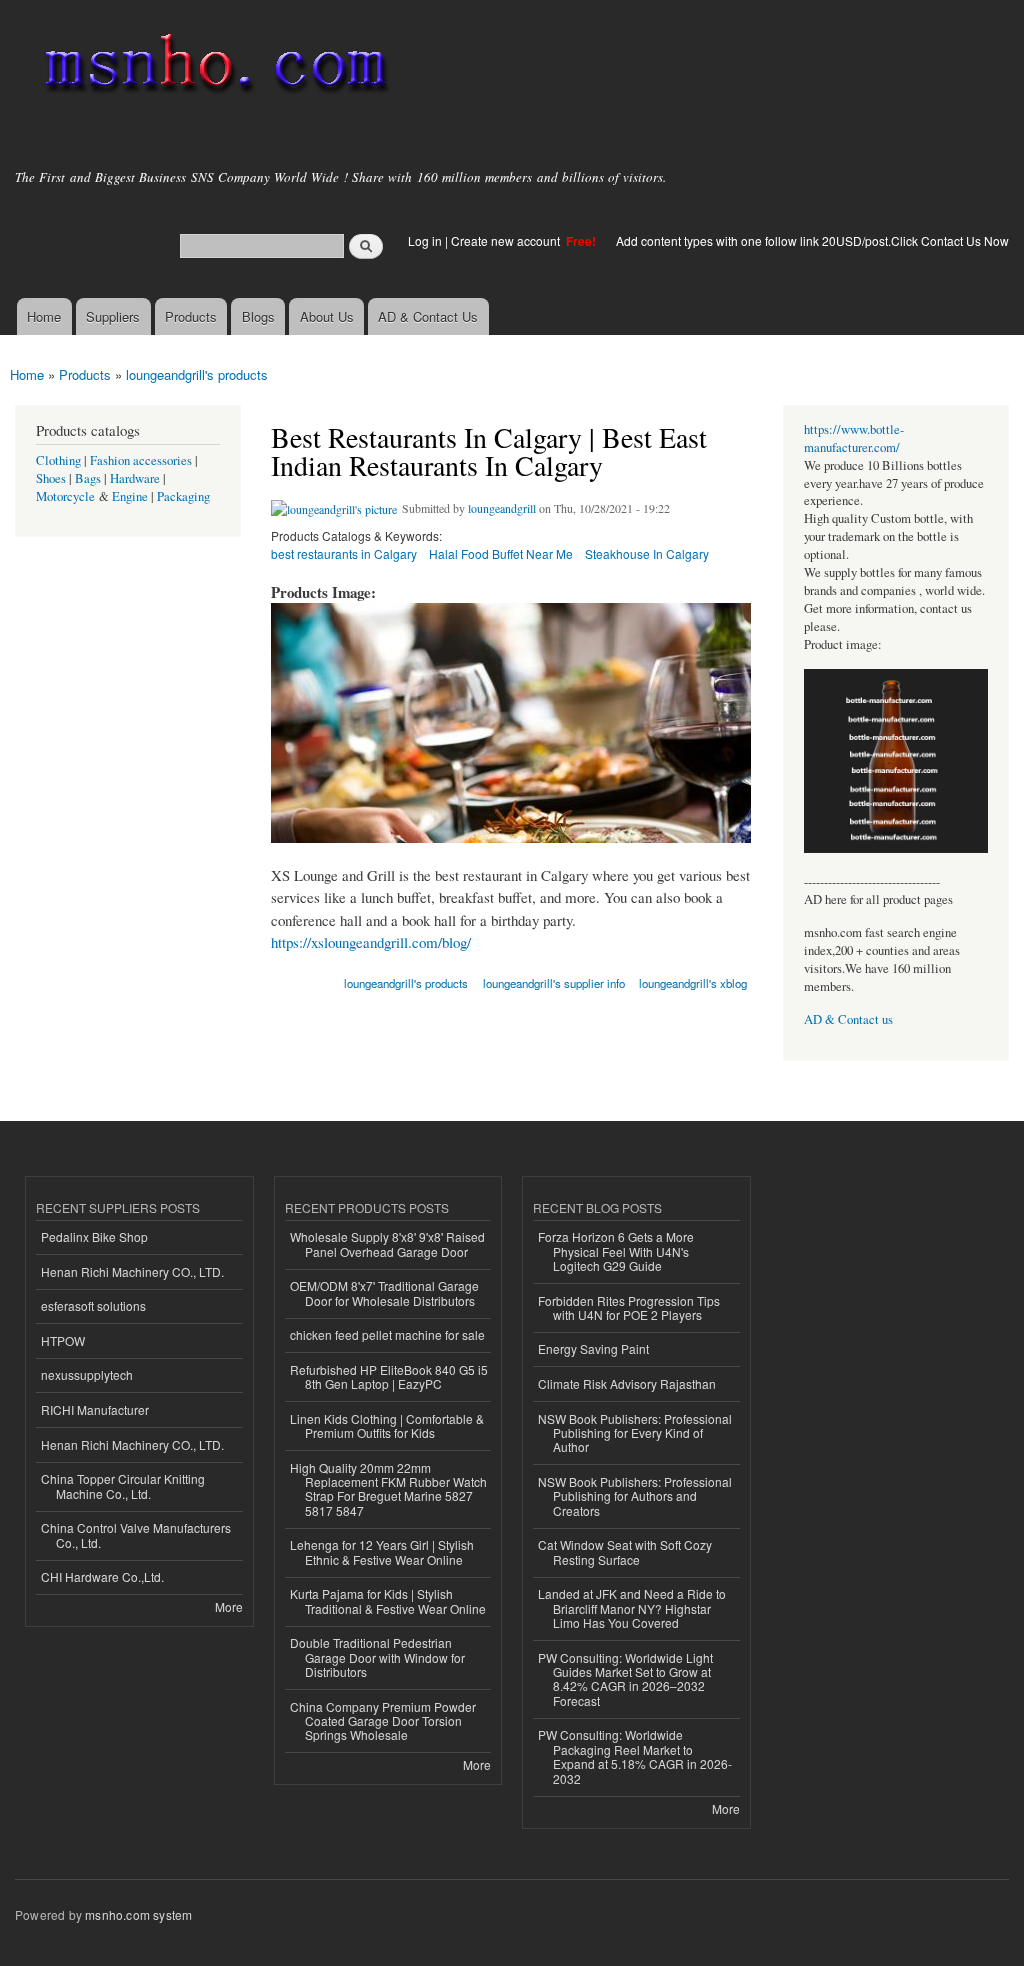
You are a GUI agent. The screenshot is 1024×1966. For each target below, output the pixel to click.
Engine (130, 496)
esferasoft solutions (93, 1305)
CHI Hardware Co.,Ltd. (102, 1576)
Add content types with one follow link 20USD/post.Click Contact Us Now (812, 240)
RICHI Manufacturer (95, 1409)
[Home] (212, 67)
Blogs (258, 316)
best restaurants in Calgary (344, 553)
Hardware (135, 478)
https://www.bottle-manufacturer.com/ (854, 438)
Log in (425, 240)
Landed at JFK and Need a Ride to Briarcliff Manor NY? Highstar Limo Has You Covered (632, 1608)
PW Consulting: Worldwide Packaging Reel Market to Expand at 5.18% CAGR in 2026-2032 (635, 1756)
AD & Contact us (848, 1019)
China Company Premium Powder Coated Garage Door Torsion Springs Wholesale (383, 1721)
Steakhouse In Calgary (647, 553)
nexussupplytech (87, 1374)
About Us (327, 316)
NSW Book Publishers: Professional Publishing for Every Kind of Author (635, 1433)
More (229, 1606)
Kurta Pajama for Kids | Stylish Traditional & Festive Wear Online (388, 1600)
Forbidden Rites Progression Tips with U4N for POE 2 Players (629, 1307)
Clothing (58, 460)
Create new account (507, 240)
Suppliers (113, 316)
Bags (88, 478)
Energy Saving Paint (593, 1348)
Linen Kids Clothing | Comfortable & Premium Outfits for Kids (387, 1425)
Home (44, 316)
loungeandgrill (502, 508)
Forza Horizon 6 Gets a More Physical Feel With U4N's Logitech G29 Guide (616, 1251)
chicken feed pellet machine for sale (387, 1334)
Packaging (183, 496)
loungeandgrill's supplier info (554, 983)
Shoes (51, 478)
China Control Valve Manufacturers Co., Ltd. (136, 1534)
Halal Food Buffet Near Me (501, 553)
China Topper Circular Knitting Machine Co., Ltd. (123, 1485)
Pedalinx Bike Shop (94, 1236)
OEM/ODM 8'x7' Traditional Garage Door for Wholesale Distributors (384, 1292)
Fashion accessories (141, 460)
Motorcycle (65, 496)
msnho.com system (138, 1914)
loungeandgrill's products (197, 374)
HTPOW (63, 1340)
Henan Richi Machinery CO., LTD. (132, 1271)
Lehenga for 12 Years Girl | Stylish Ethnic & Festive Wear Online (382, 1551)
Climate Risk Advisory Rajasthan (627, 1383)
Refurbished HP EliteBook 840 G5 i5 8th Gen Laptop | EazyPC (389, 1376)
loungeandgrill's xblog (693, 983)
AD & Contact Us (428, 316)
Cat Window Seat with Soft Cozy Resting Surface (625, 1551)
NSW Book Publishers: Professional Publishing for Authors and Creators (635, 1496)
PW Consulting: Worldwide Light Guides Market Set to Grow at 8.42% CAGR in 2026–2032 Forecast (625, 1679)
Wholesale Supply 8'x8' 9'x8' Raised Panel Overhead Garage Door (387, 1243)
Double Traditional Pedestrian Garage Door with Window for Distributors (377, 1657)
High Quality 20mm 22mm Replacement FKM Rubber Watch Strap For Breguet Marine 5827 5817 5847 (388, 1489)
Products (191, 316)
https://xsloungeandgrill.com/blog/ (371, 942)
